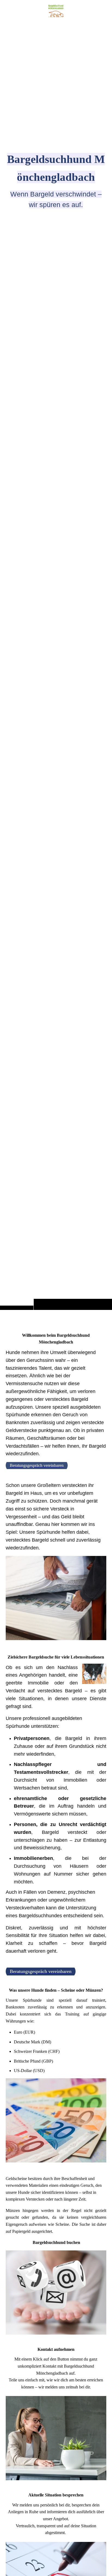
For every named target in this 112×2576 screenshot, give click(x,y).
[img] (56, 666)
